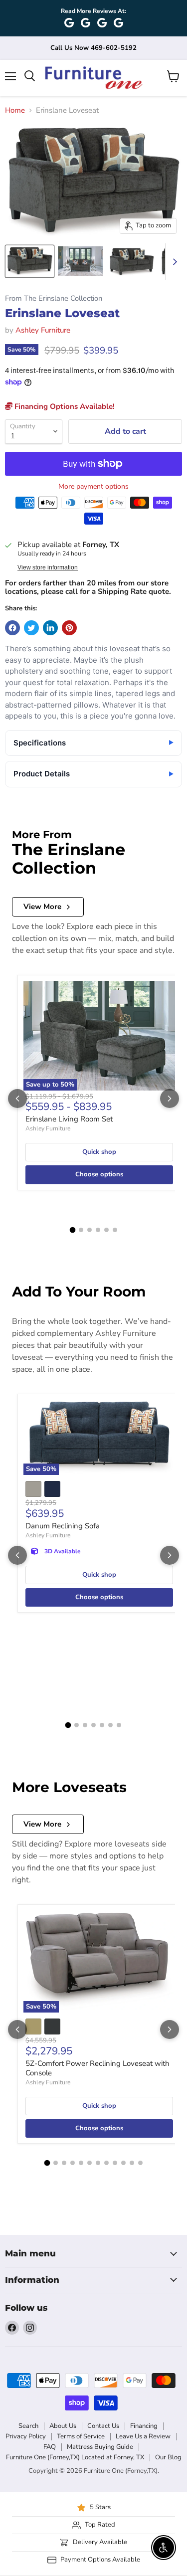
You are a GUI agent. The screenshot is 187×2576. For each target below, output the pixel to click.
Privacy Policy (26, 2436)
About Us (63, 2426)
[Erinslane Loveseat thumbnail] (30, 261)
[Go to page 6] (115, 1230)
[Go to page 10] (123, 2163)
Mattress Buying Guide (100, 2447)
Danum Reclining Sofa (63, 1526)
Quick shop (99, 1152)
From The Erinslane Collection (54, 298)
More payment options (93, 487)
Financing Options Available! (64, 406)
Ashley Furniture (43, 330)
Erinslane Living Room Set (69, 1119)
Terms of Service (81, 2436)
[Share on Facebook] (12, 628)
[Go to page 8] (106, 2163)
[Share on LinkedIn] (50, 628)
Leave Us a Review (143, 2436)
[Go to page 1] (72, 1230)
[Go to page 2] (81, 1230)
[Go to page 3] (90, 1230)
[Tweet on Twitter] (31, 628)
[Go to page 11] (132, 2163)
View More (42, 907)
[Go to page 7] (119, 1725)
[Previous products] (17, 1099)
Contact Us (103, 2426)
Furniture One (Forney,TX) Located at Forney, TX (75, 2457)
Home (15, 110)
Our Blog (168, 2457)
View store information (48, 567)
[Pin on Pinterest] (69, 628)
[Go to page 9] (115, 2163)
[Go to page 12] (140, 2163)
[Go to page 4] (98, 1230)
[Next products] (170, 1099)
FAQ (50, 2447)
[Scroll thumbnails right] (173, 262)
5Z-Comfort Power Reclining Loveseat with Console (97, 2068)
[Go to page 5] (106, 1230)
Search (28, 2426)
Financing (144, 2426)
